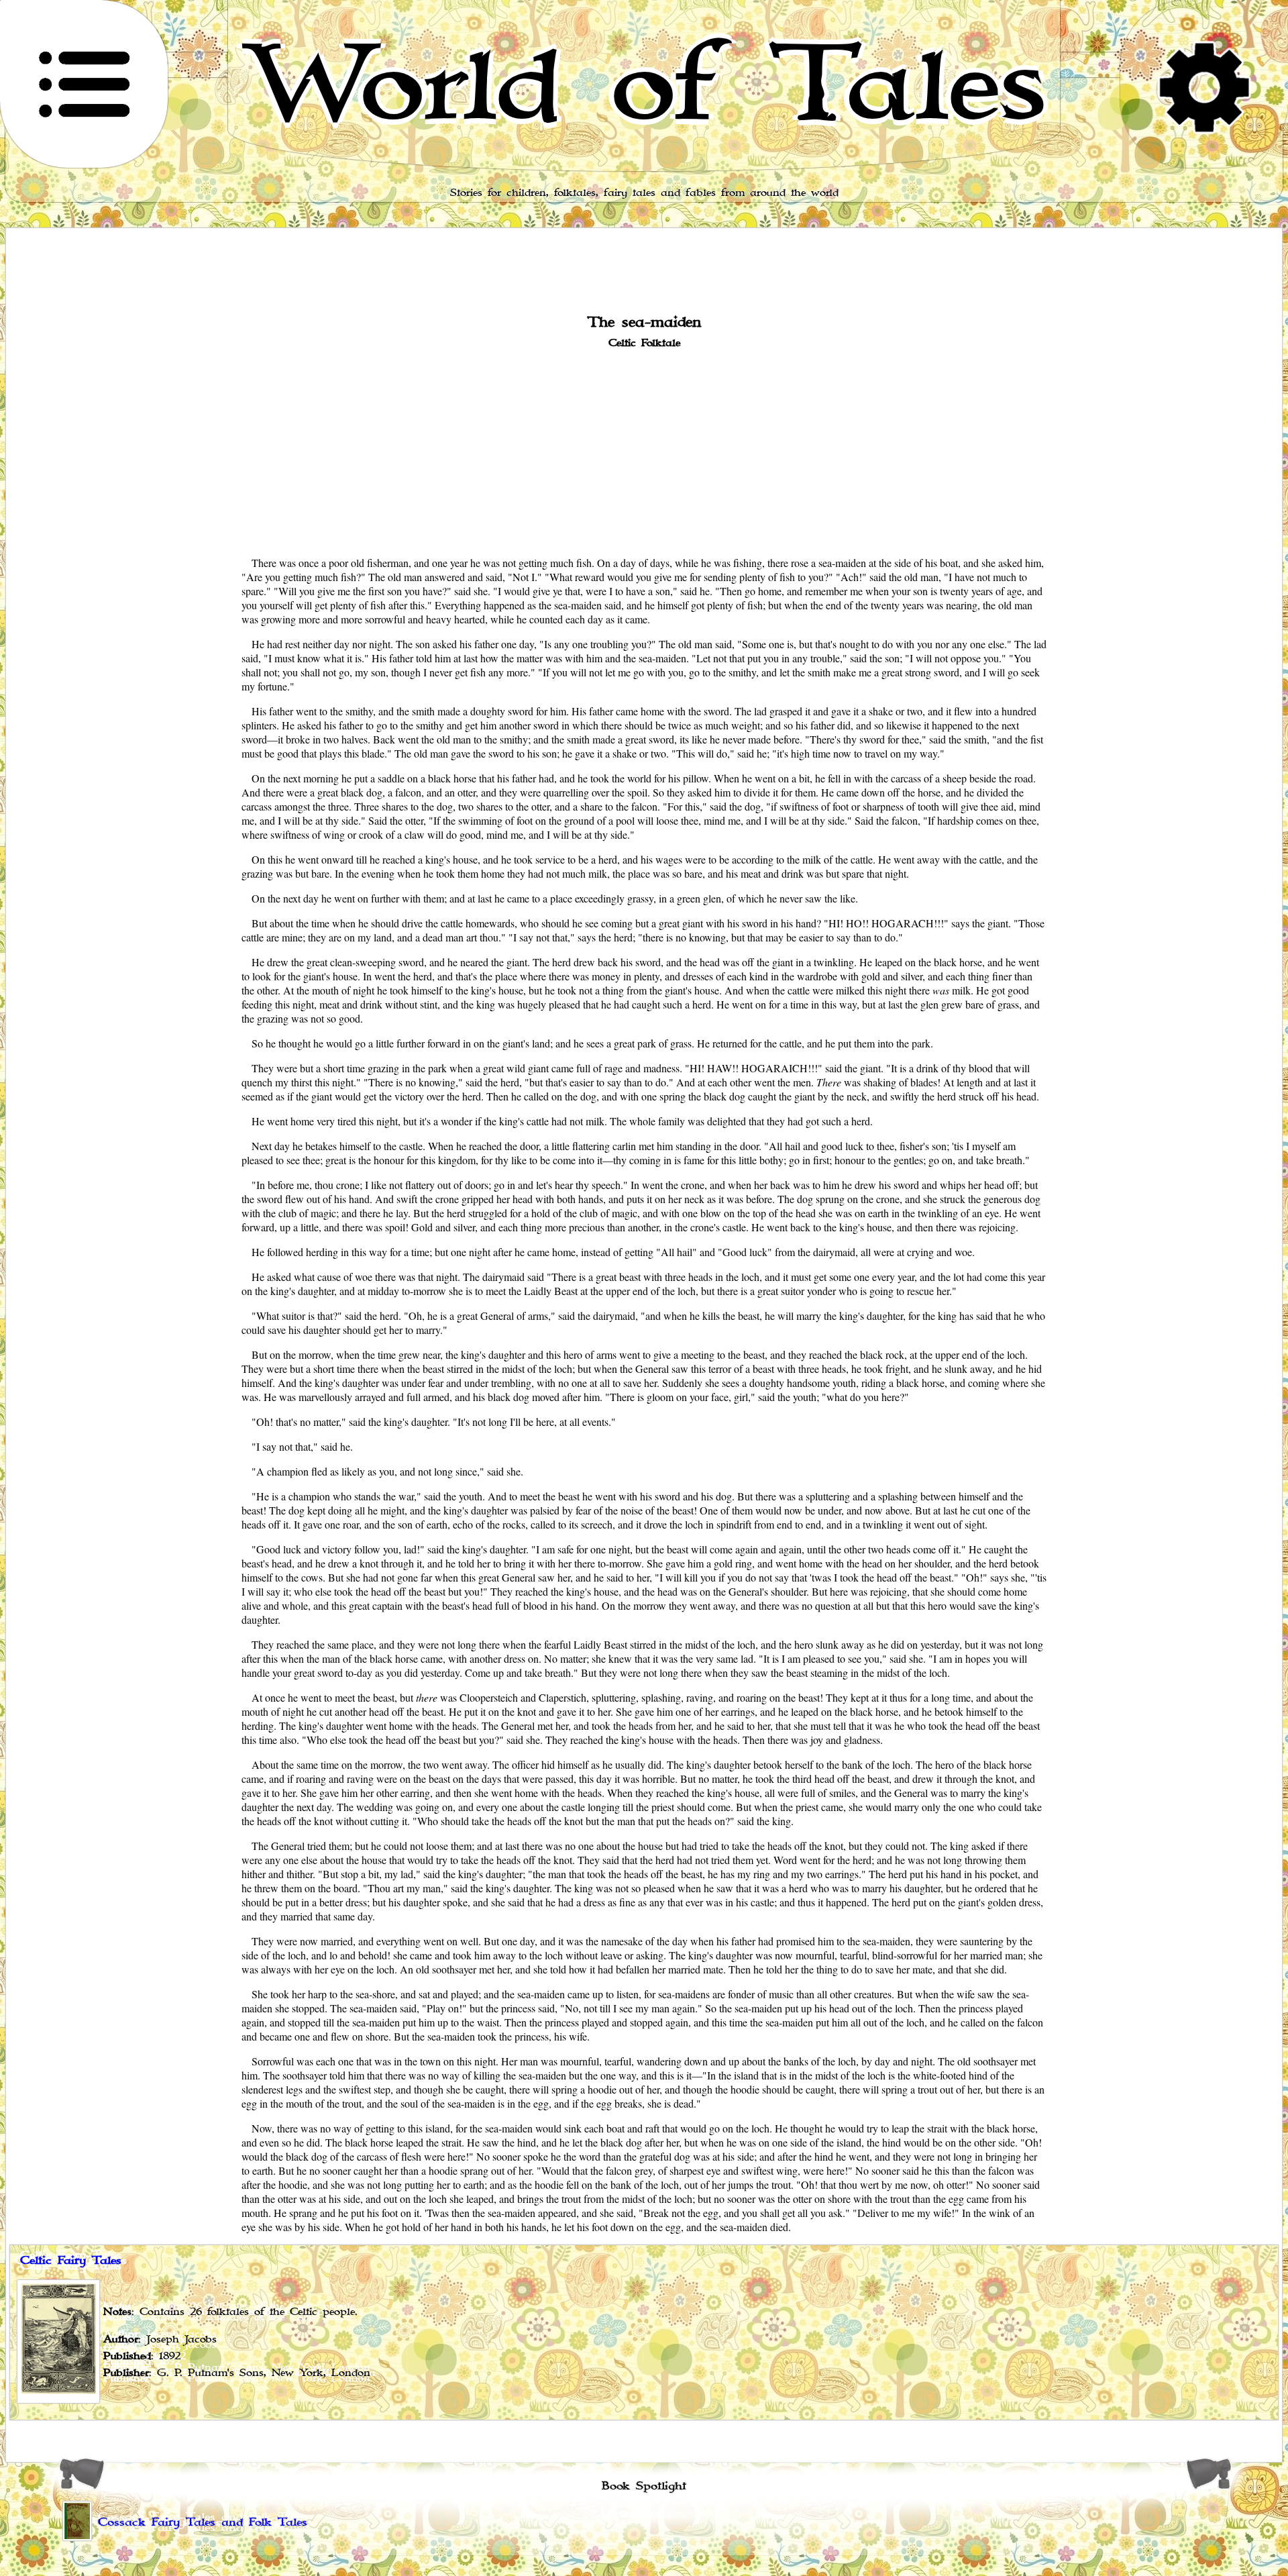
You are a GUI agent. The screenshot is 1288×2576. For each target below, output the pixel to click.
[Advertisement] (644, 451)
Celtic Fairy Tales (71, 2261)
